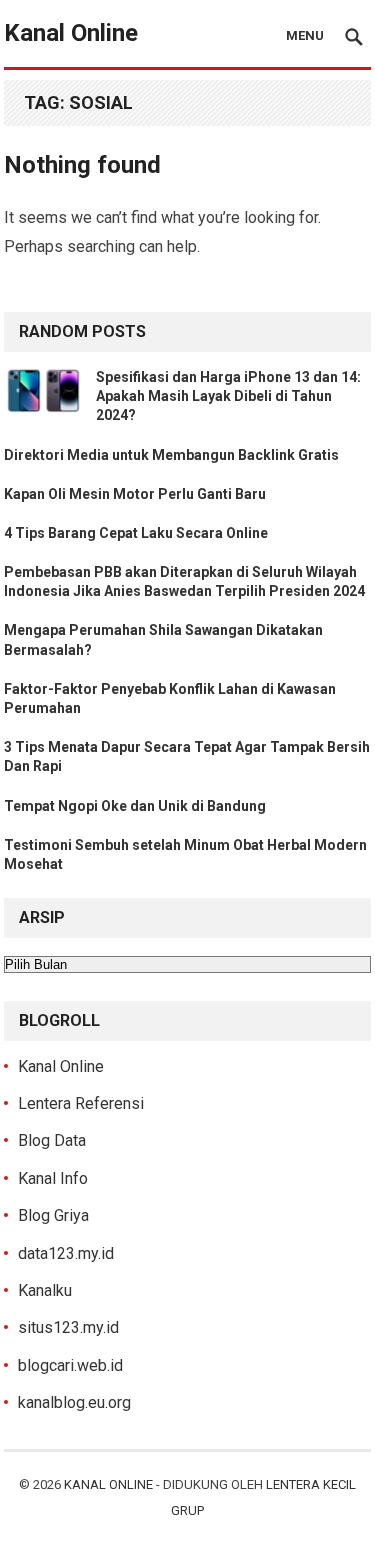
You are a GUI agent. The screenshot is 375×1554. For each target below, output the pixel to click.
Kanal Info (53, 1178)
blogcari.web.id (70, 1365)
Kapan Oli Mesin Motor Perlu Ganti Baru (135, 494)
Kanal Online (71, 33)
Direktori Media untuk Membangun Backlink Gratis (171, 455)
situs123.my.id (68, 1327)
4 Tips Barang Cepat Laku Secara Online (136, 533)
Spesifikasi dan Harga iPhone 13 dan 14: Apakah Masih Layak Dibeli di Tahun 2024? (228, 396)
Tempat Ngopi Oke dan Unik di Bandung (135, 806)
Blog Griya (53, 1215)
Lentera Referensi (81, 1103)
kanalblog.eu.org (74, 1402)
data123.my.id (66, 1253)
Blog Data (52, 1140)
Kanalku (45, 1290)
